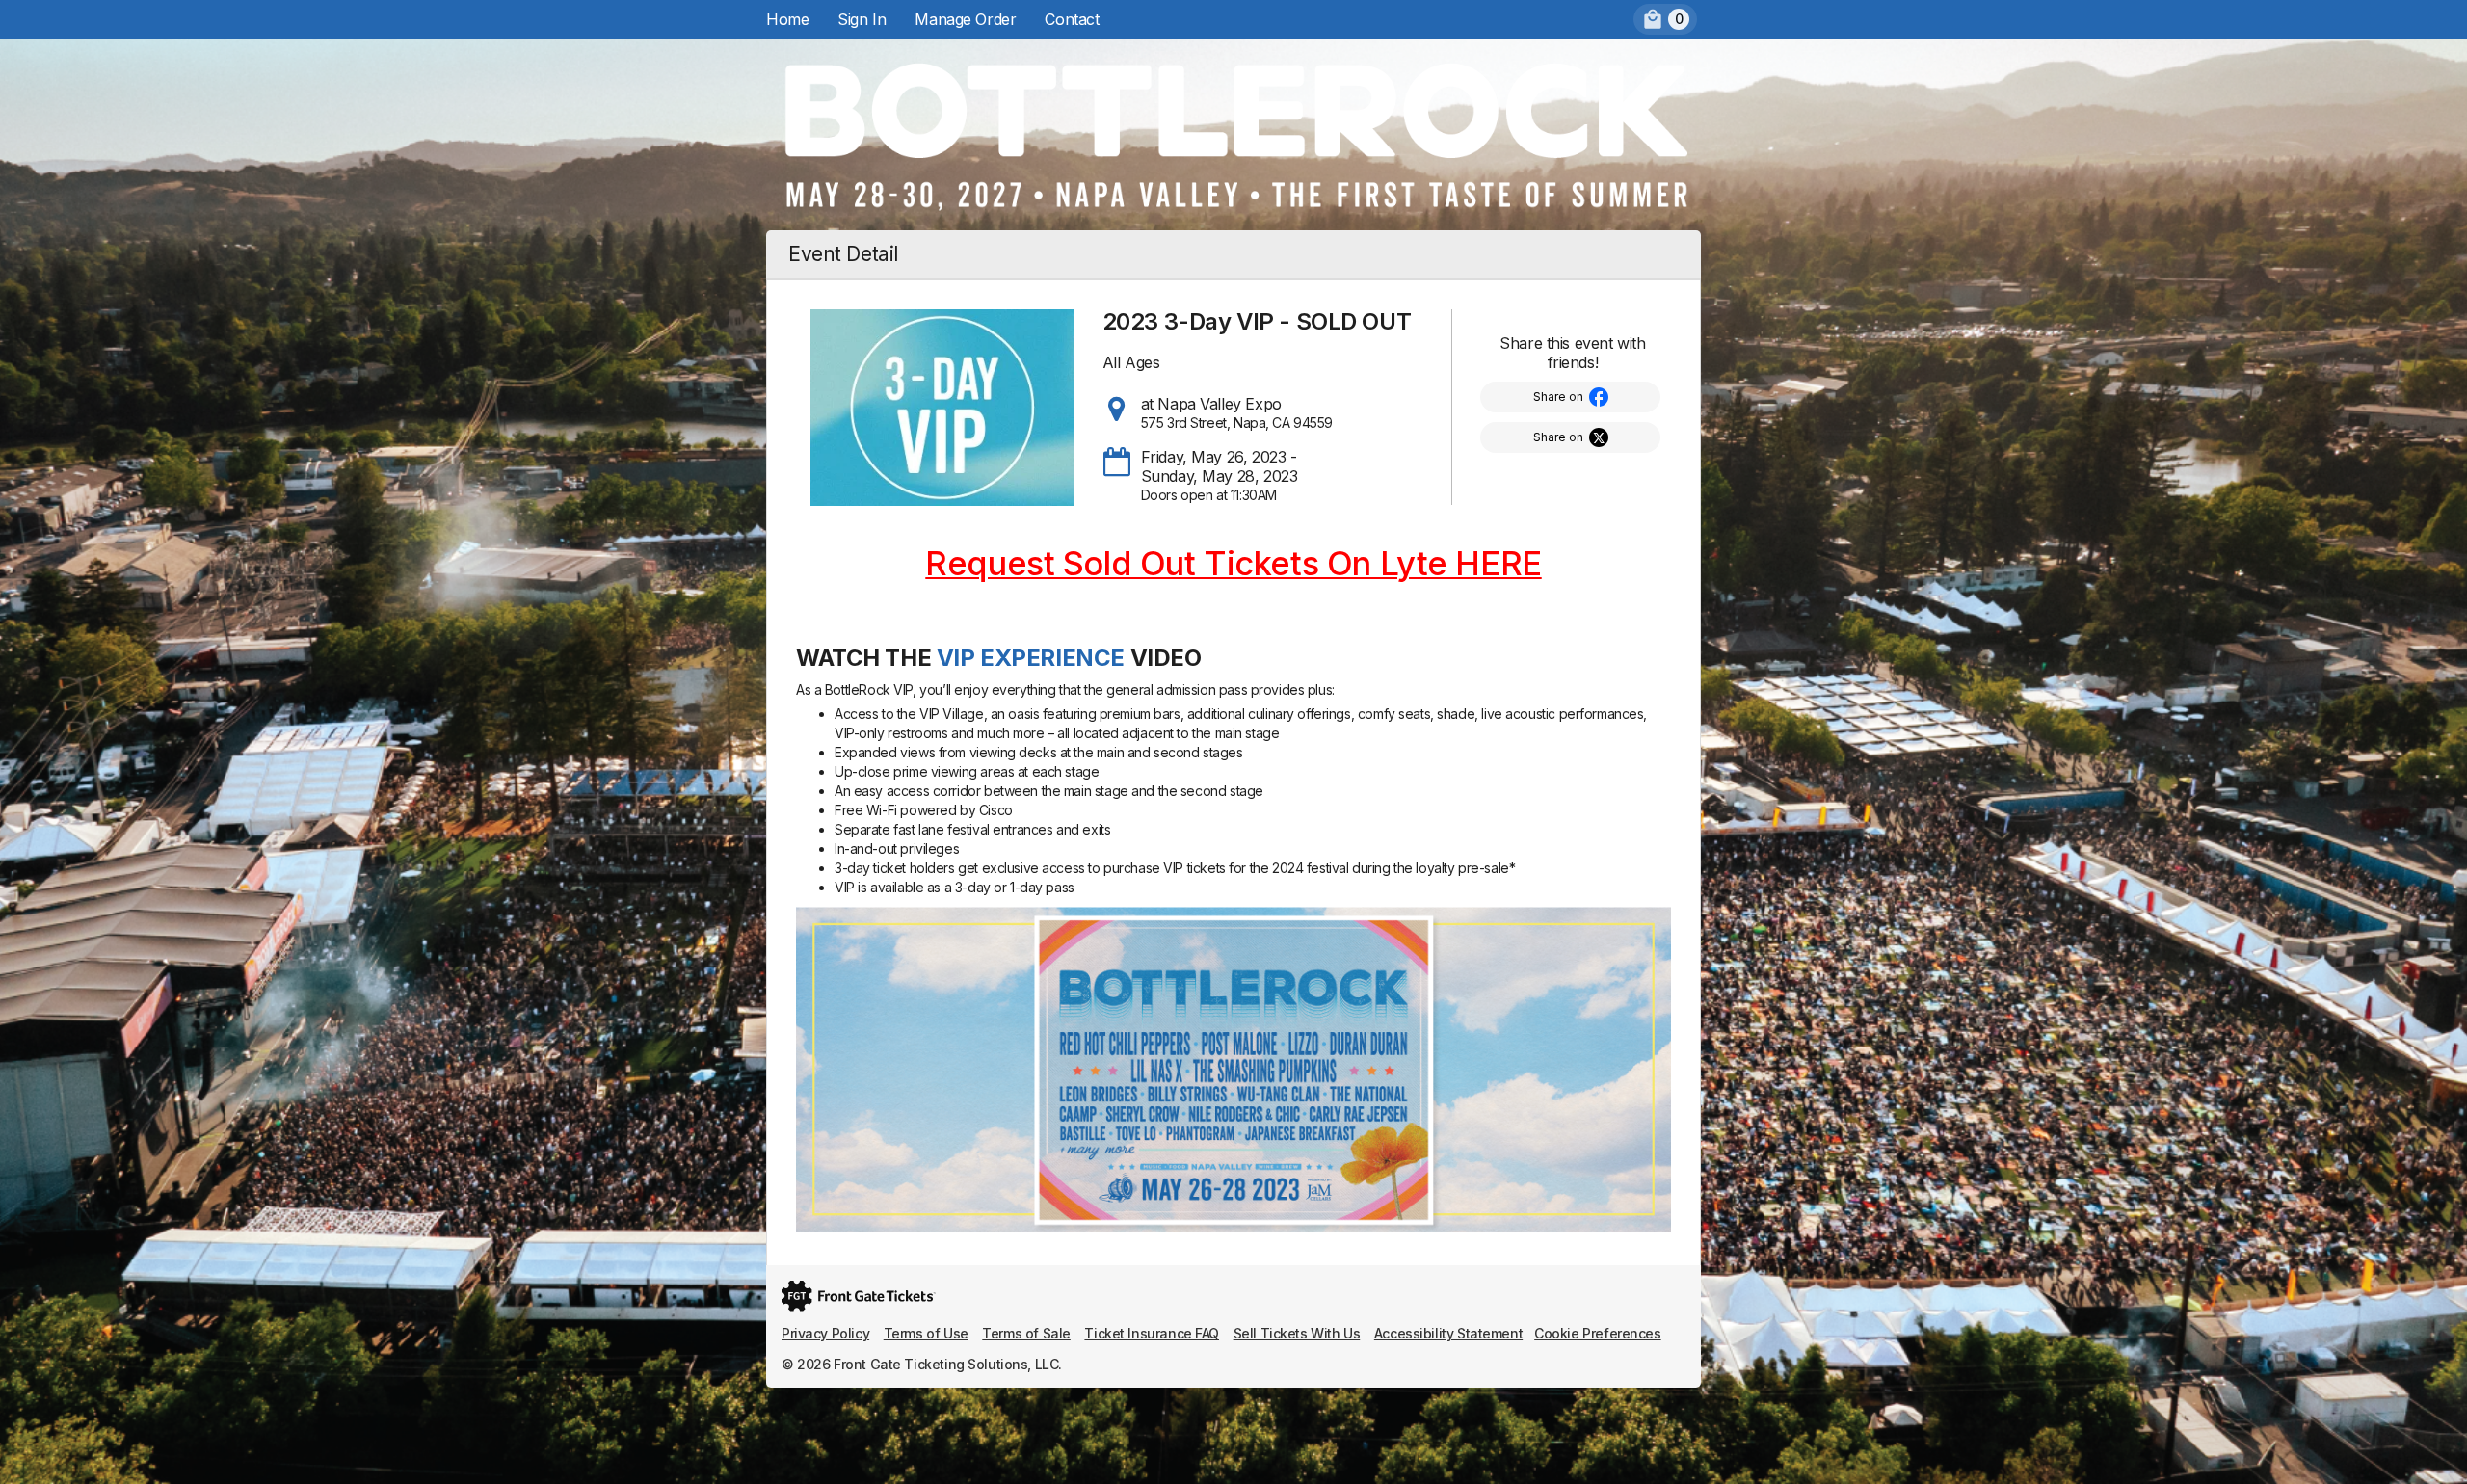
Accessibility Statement (1448, 1333)
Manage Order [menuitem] (965, 19)
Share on (1558, 397)
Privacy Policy (825, 1333)
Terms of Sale (1026, 1333)
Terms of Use (926, 1333)
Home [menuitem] (787, 19)
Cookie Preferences (1597, 1333)
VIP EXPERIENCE (1031, 658)
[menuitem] (1665, 19)
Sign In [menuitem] (862, 19)
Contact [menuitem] (1072, 19)
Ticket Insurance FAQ (1152, 1333)
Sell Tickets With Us (1297, 1333)
